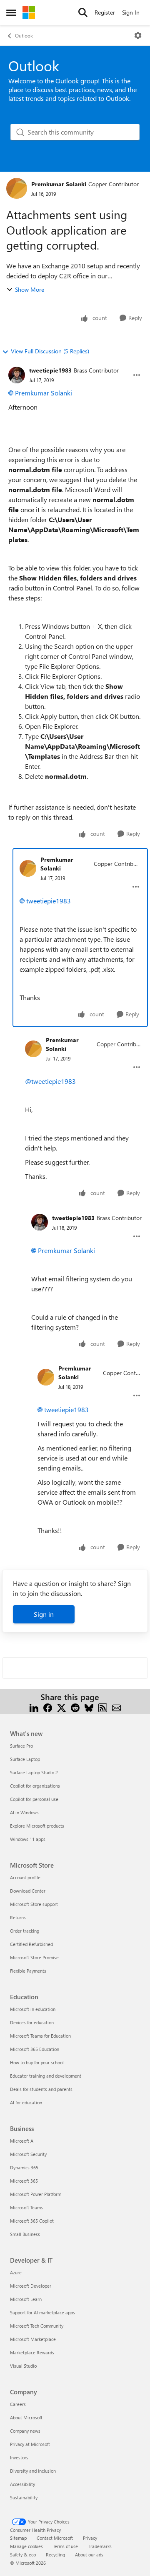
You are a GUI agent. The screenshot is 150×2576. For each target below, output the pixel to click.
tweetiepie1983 (50, 370)
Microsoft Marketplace (33, 2339)
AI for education (26, 2102)
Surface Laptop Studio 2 (34, 1772)
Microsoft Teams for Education (40, 2036)
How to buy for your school (37, 2062)
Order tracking (25, 1931)
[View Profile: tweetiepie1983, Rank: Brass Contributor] (17, 375)
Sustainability (24, 2497)
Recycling (55, 2555)
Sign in (44, 1614)
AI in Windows (24, 1812)
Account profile (25, 1877)
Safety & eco (23, 2555)
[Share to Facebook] (48, 1707)
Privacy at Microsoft (30, 2444)
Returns (18, 1917)
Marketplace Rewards (32, 2352)
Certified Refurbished (31, 1944)
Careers (18, 2404)
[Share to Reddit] (75, 1707)
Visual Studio (23, 2366)
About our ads (89, 2555)
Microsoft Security (28, 2154)
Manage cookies (26, 2546)
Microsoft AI (22, 2141)
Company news (25, 2431)
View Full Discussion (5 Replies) (50, 351)
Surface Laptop (25, 1759)
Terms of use (65, 2546)
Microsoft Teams (26, 2207)
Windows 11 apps (28, 1839)
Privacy (90, 2538)
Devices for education (32, 2022)
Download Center (28, 1891)
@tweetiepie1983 (50, 1081)
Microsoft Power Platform (36, 2194)
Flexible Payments (28, 1971)
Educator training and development (46, 2076)
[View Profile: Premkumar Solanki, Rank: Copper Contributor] (17, 188)
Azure (16, 2272)
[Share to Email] (116, 1707)
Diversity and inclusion (33, 2471)
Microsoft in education (33, 2009)
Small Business (25, 2234)
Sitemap (18, 2538)
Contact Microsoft (55, 2538)
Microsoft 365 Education (35, 2049)
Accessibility (22, 2484)
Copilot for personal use (34, 1799)
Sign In (131, 12)
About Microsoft (26, 2417)
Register (105, 12)
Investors (19, 2457)
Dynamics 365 (24, 2167)
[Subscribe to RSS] (103, 1707)
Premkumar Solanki (59, 184)
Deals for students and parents (41, 2089)
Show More (30, 289)
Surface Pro (21, 1746)
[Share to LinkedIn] (34, 1707)
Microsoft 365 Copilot (32, 2221)
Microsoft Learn (26, 2299)
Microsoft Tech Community (37, 2326)
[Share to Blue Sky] (89, 1707)
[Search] (83, 13)
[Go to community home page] (29, 13)
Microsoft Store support (34, 1904)
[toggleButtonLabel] (138, 35)
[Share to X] (61, 1707)
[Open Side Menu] (11, 13)
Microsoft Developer (31, 2286)
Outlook (24, 35)
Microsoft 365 (24, 2181)
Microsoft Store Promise (34, 1957)
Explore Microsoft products (37, 1826)
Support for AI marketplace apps (42, 2312)
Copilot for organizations (35, 1786)
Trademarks (100, 2546)
